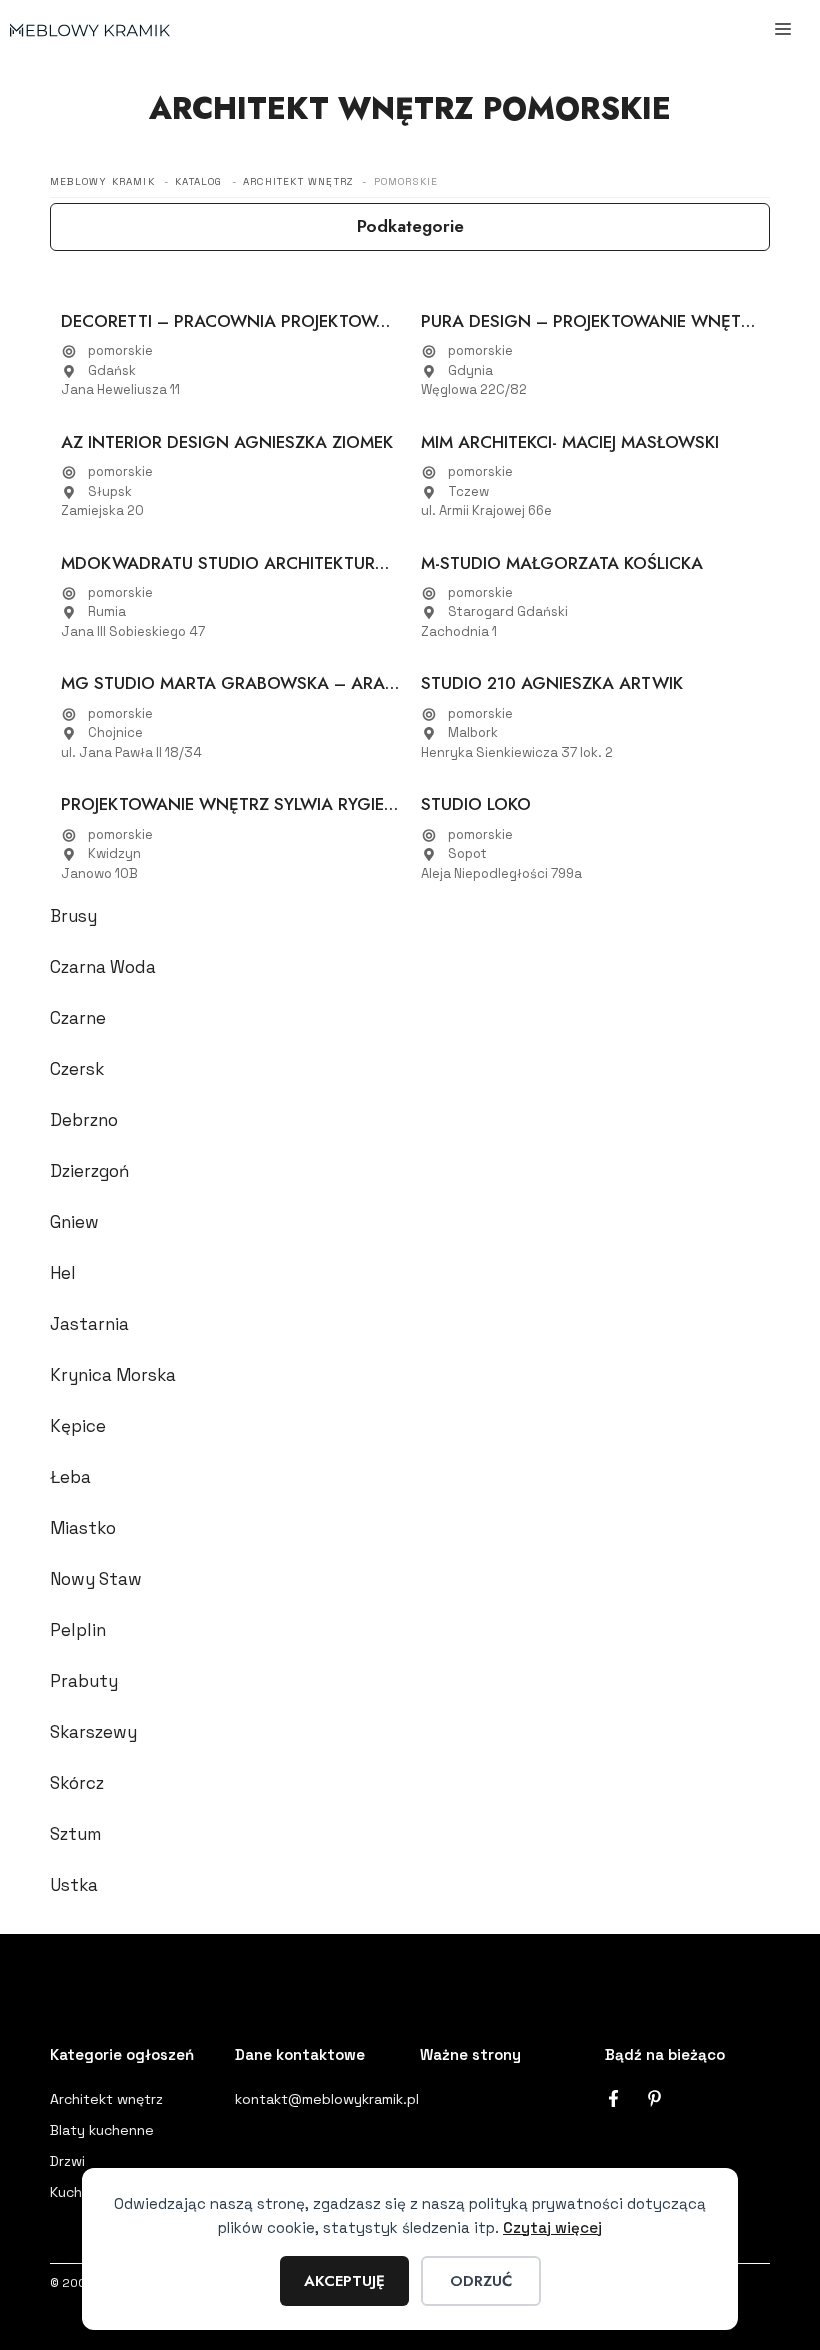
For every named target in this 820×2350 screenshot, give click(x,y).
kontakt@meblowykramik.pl (327, 2099)
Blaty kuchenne (102, 2130)
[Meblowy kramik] (90, 30)
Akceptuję (344, 2281)
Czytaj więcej (552, 2227)
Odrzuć (481, 2281)
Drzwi (67, 2161)
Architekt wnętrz (106, 2099)
